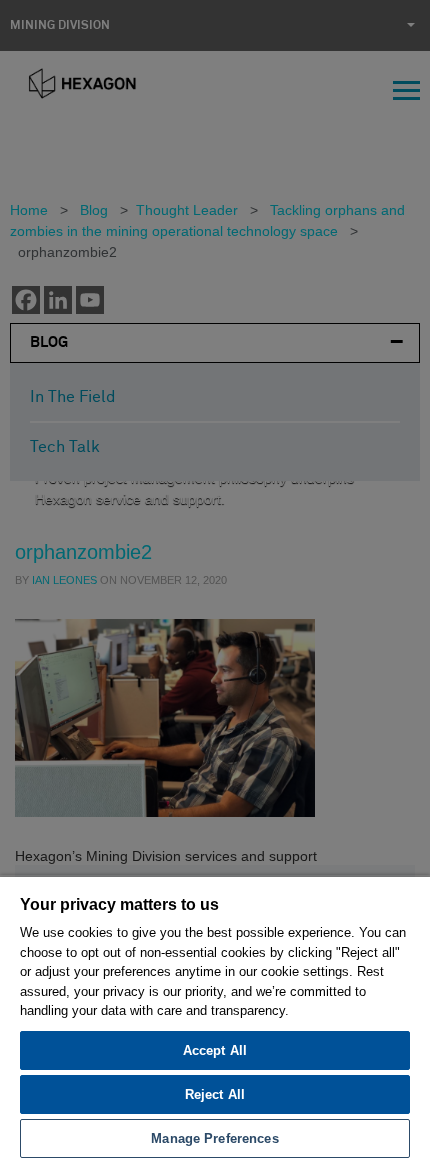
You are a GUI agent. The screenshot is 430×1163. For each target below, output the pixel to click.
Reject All (215, 1094)
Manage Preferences (214, 1138)
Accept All (215, 1050)
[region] (215, 1019)
